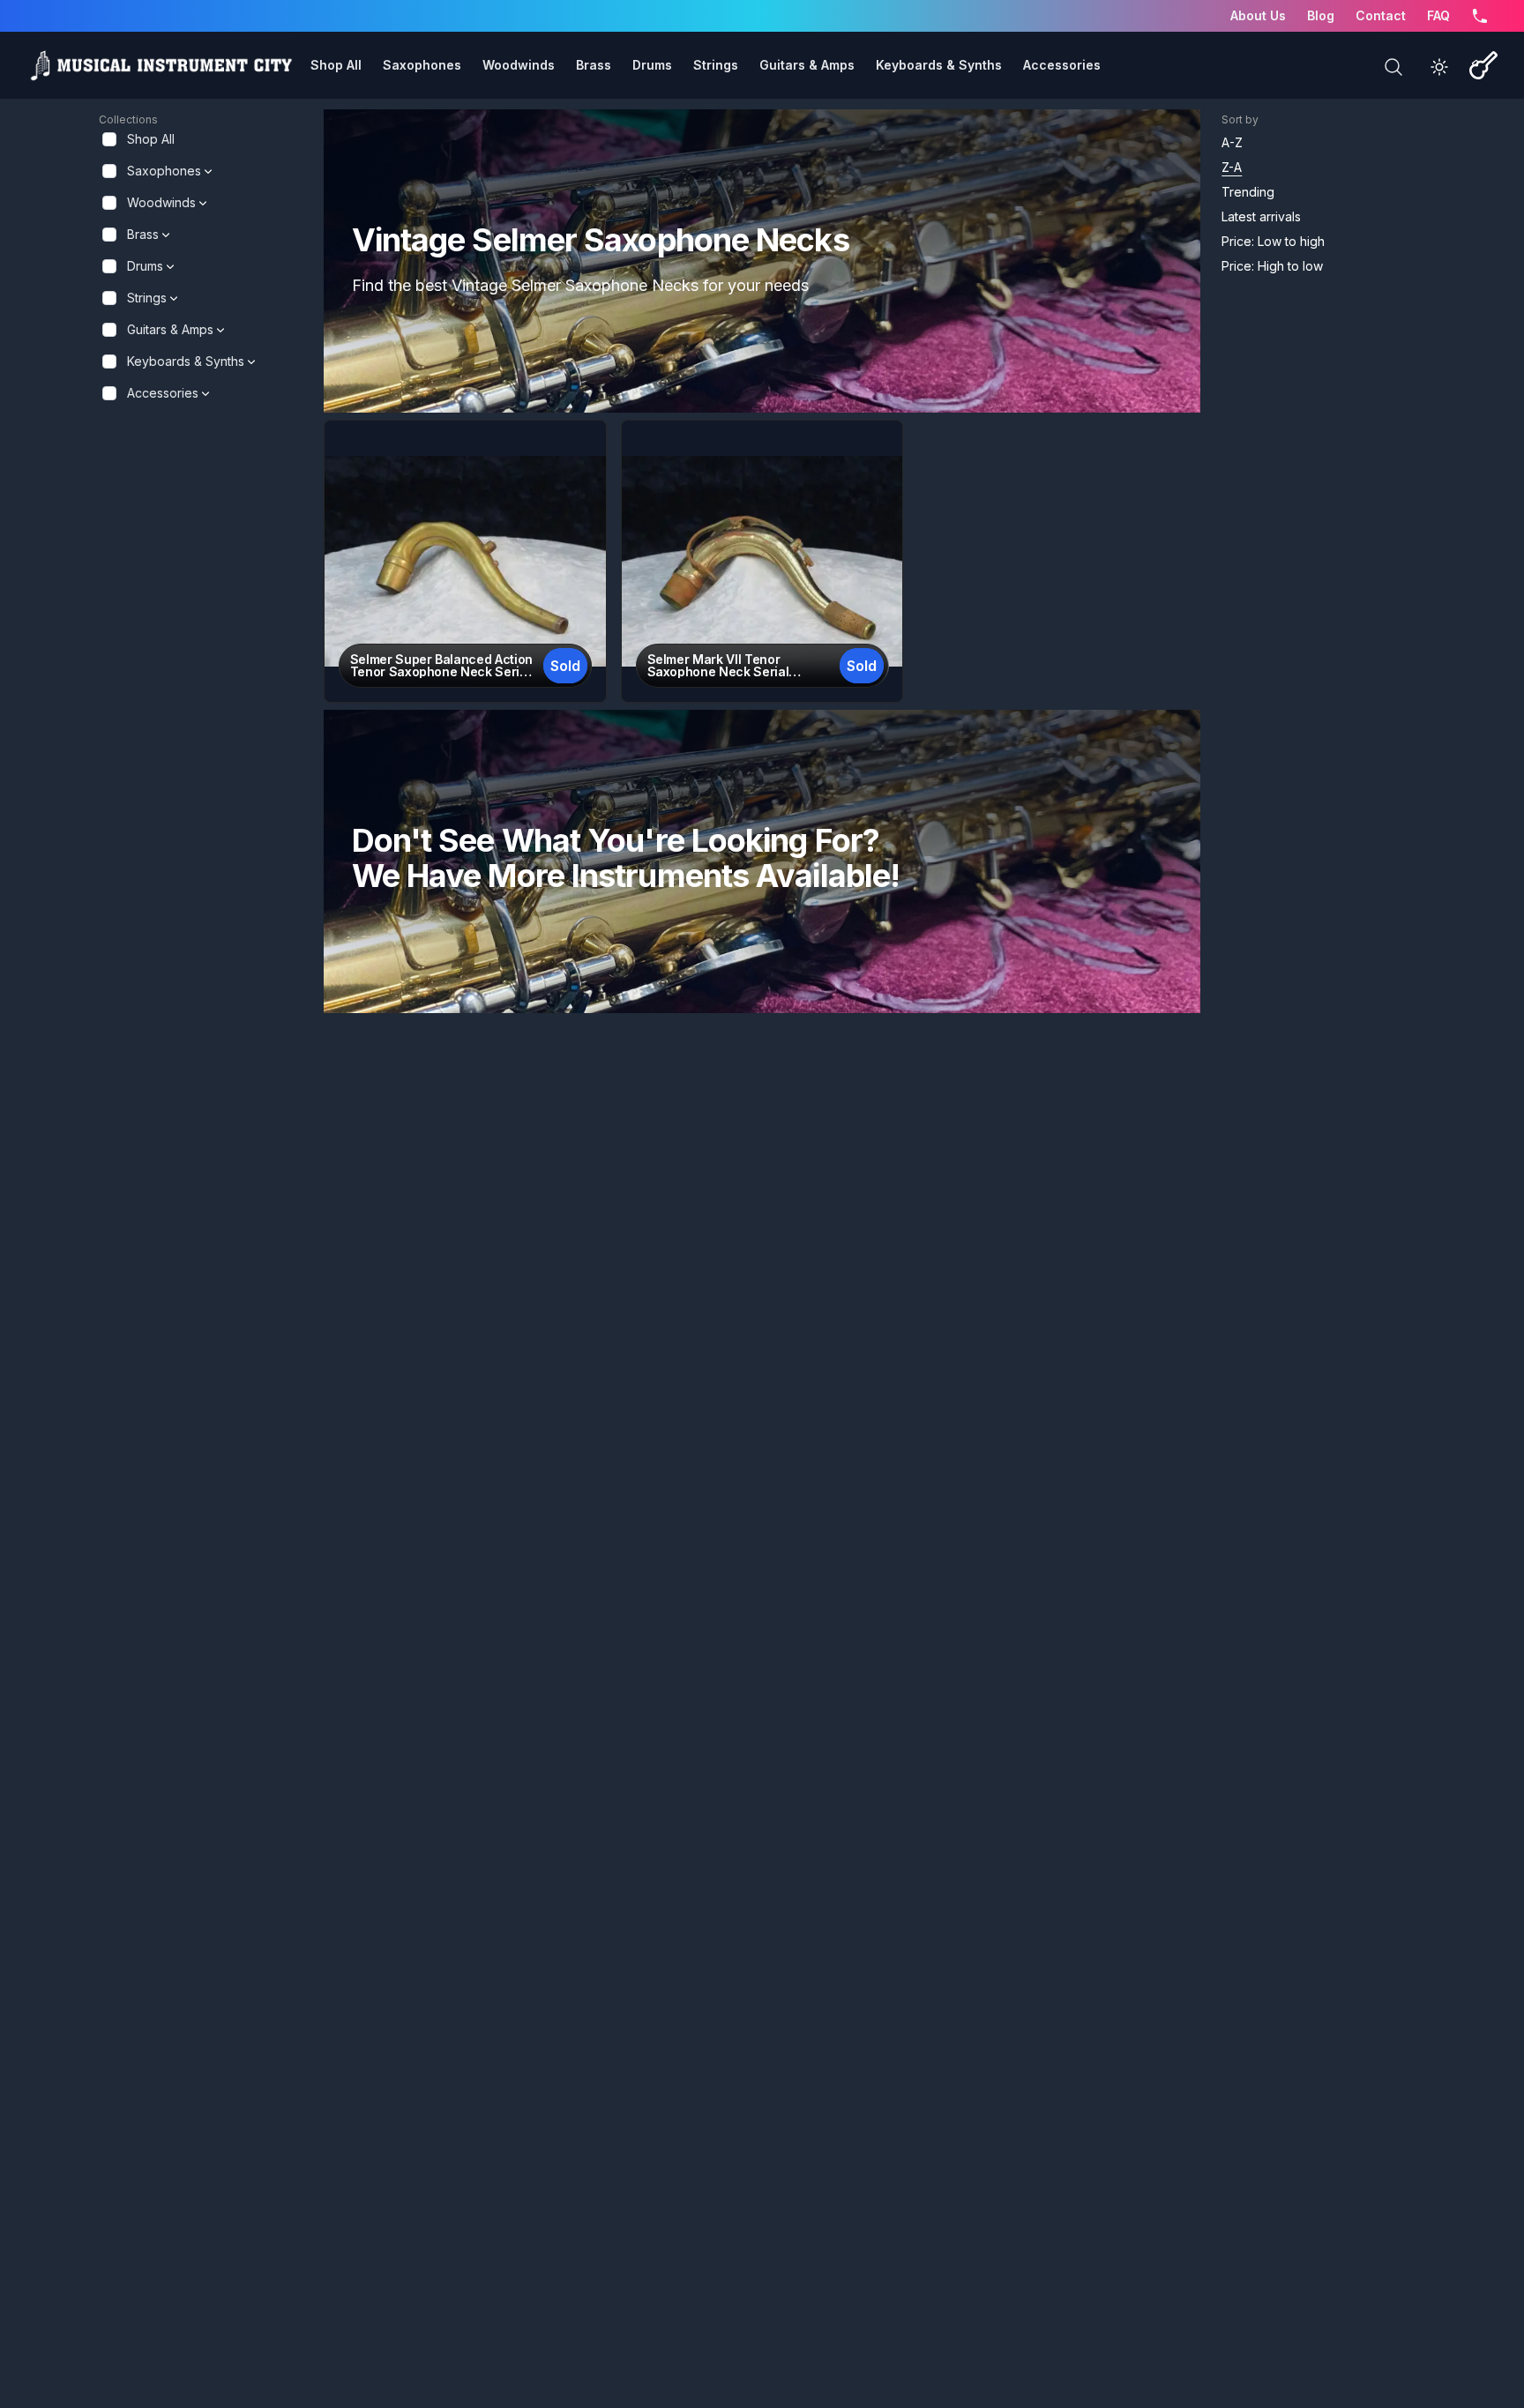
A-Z (1232, 142)
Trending (1248, 192)
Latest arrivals (1261, 216)
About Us (1258, 15)
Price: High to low (1272, 266)
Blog (1321, 15)
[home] (161, 65)
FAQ (1438, 15)
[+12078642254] (1480, 16)
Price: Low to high (1273, 241)
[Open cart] (1483, 65)
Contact (1381, 15)
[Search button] (1393, 67)
